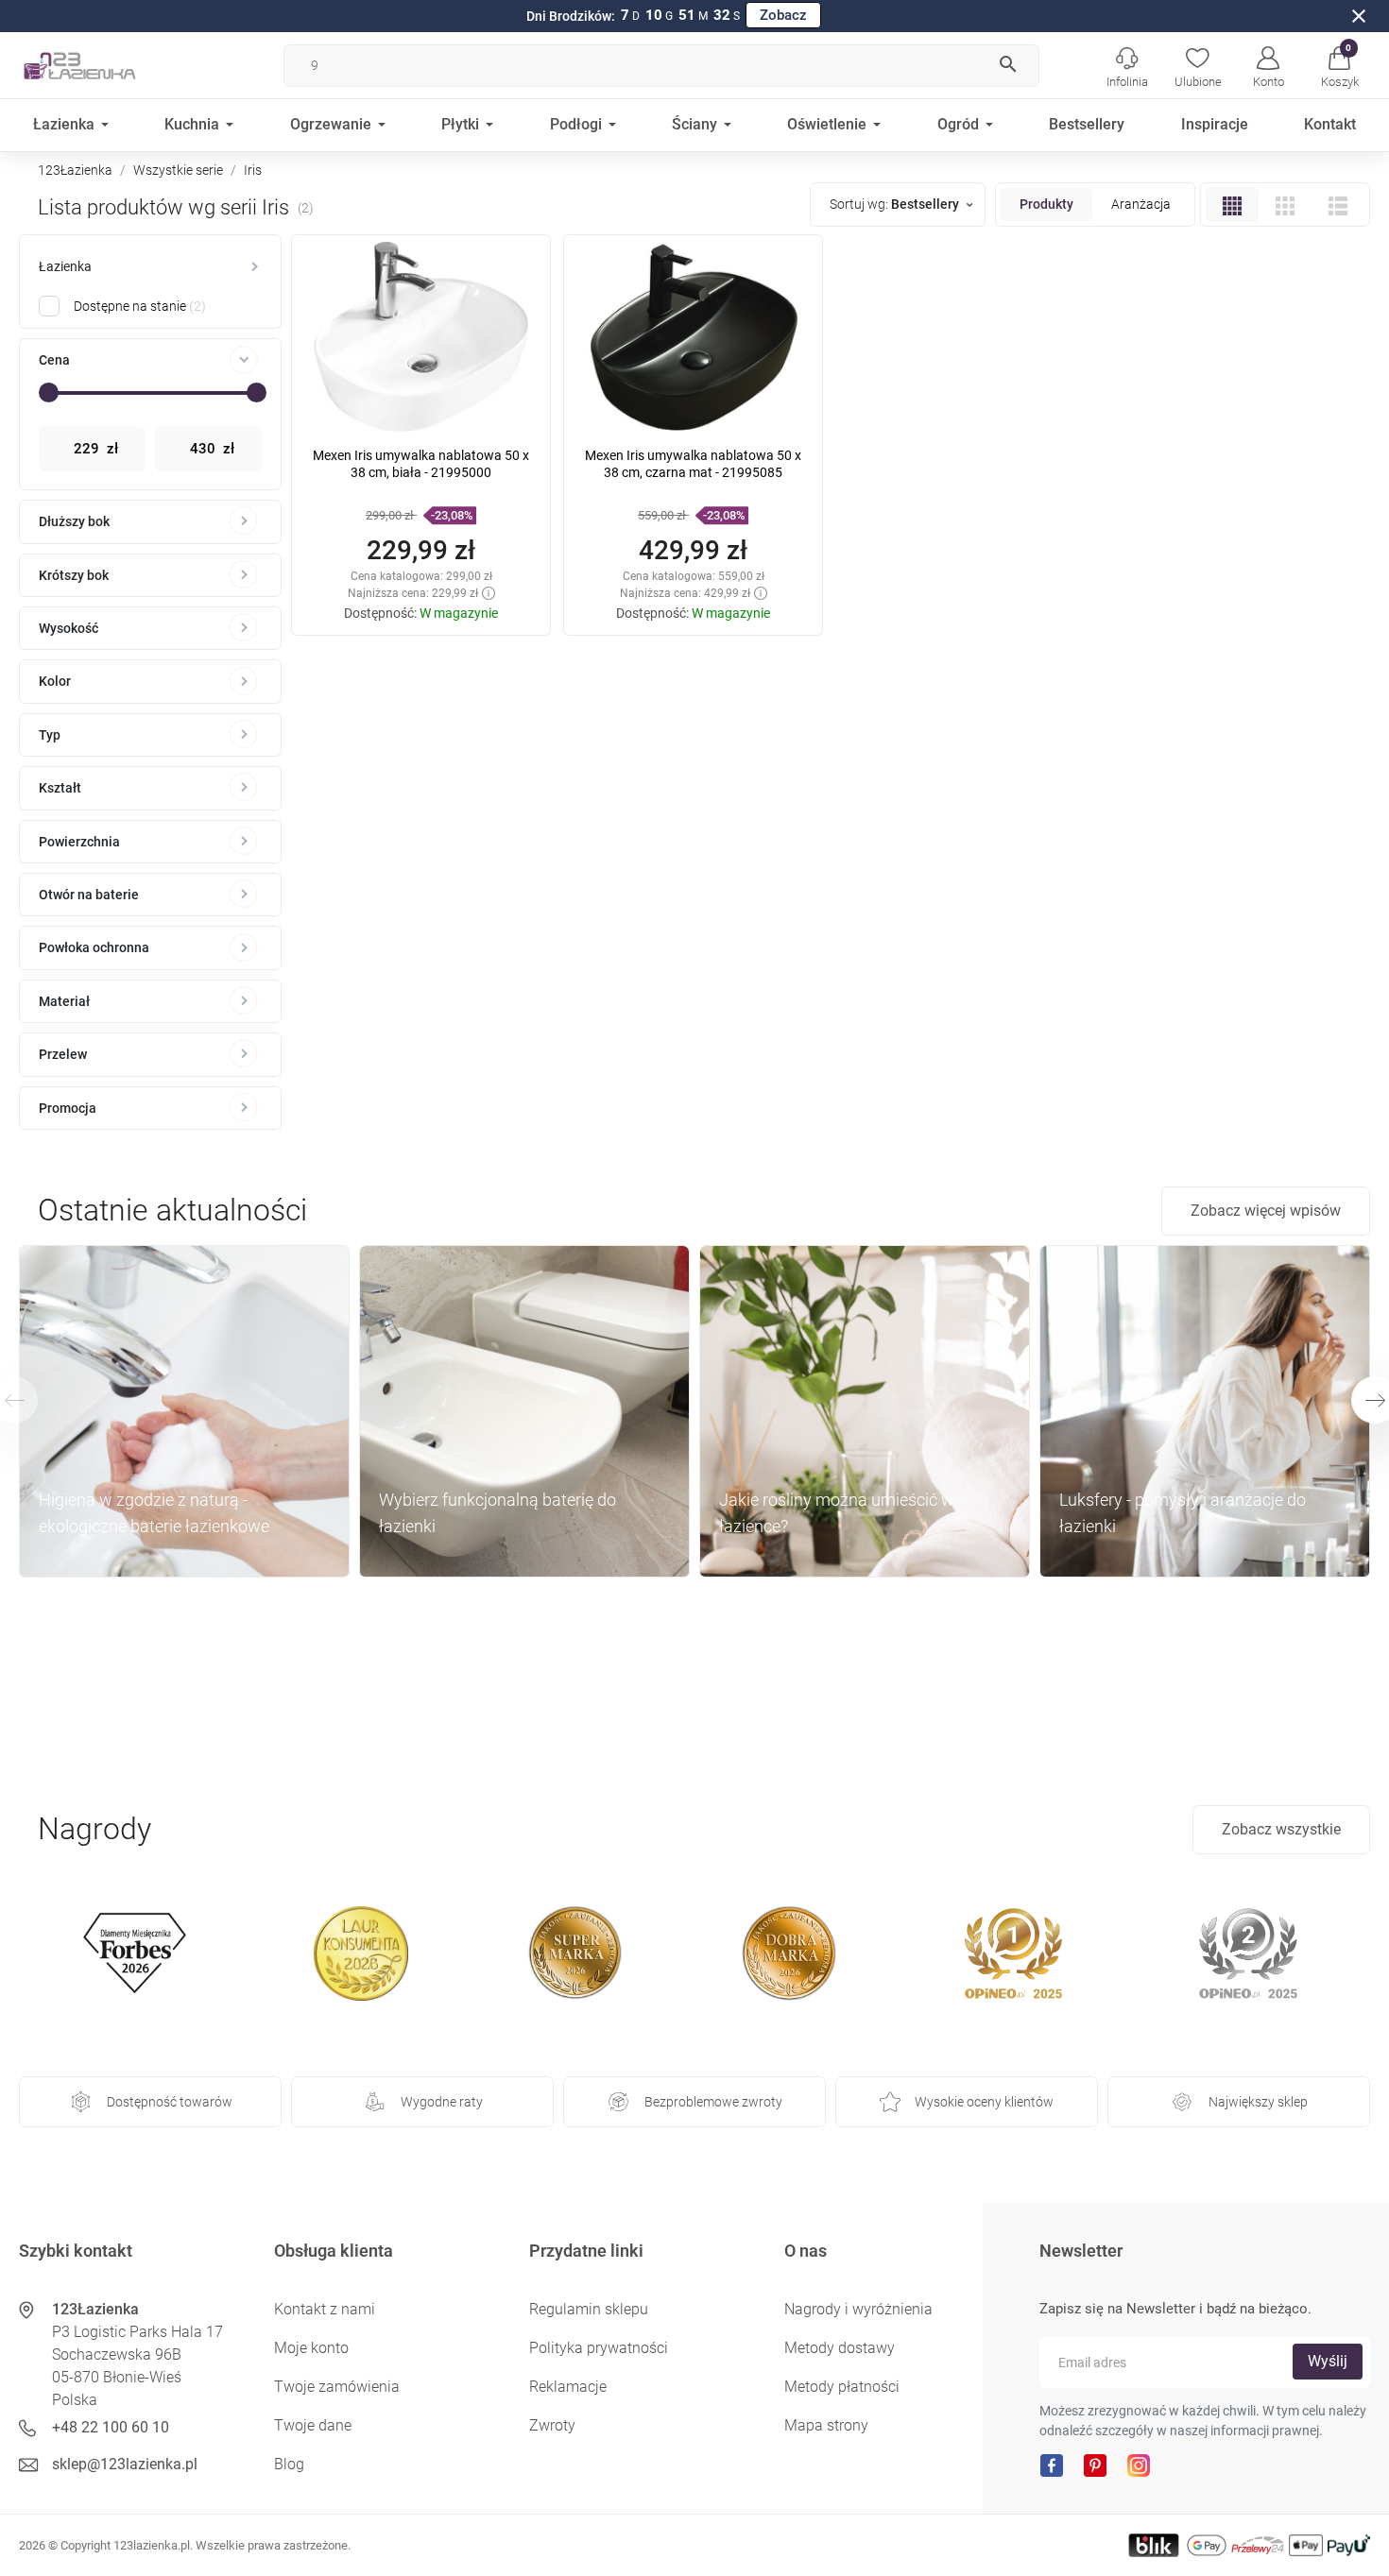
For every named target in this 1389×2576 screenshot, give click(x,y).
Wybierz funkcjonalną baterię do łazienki (497, 1513)
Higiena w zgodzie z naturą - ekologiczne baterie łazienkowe (154, 1513)
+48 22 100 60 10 (111, 2427)
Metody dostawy (840, 2348)
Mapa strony (826, 2425)
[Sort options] (900, 205)
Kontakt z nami (325, 2309)
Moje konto (311, 2348)
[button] (1339, 65)
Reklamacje (568, 2387)
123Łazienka (75, 170)
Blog (289, 2464)
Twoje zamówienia (337, 2387)
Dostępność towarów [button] (170, 2102)
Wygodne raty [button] (442, 2102)
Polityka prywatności (599, 2348)
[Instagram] (1139, 2464)
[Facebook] (1052, 2464)
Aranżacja (1141, 204)
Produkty (1046, 204)
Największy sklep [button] (1258, 2102)
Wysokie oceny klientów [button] (984, 2102)
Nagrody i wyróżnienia (858, 2309)
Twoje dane (313, 2425)
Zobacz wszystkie (1281, 1829)
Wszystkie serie (178, 170)
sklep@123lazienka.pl (125, 2464)
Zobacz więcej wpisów (1266, 1211)
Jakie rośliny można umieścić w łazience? (837, 1513)
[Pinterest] (1095, 2464)
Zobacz (783, 15)
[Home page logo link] (109, 65)
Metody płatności (842, 2387)
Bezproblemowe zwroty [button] (713, 2102)
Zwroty (552, 2425)
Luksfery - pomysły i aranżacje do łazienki (1183, 1513)
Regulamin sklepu (589, 2309)
